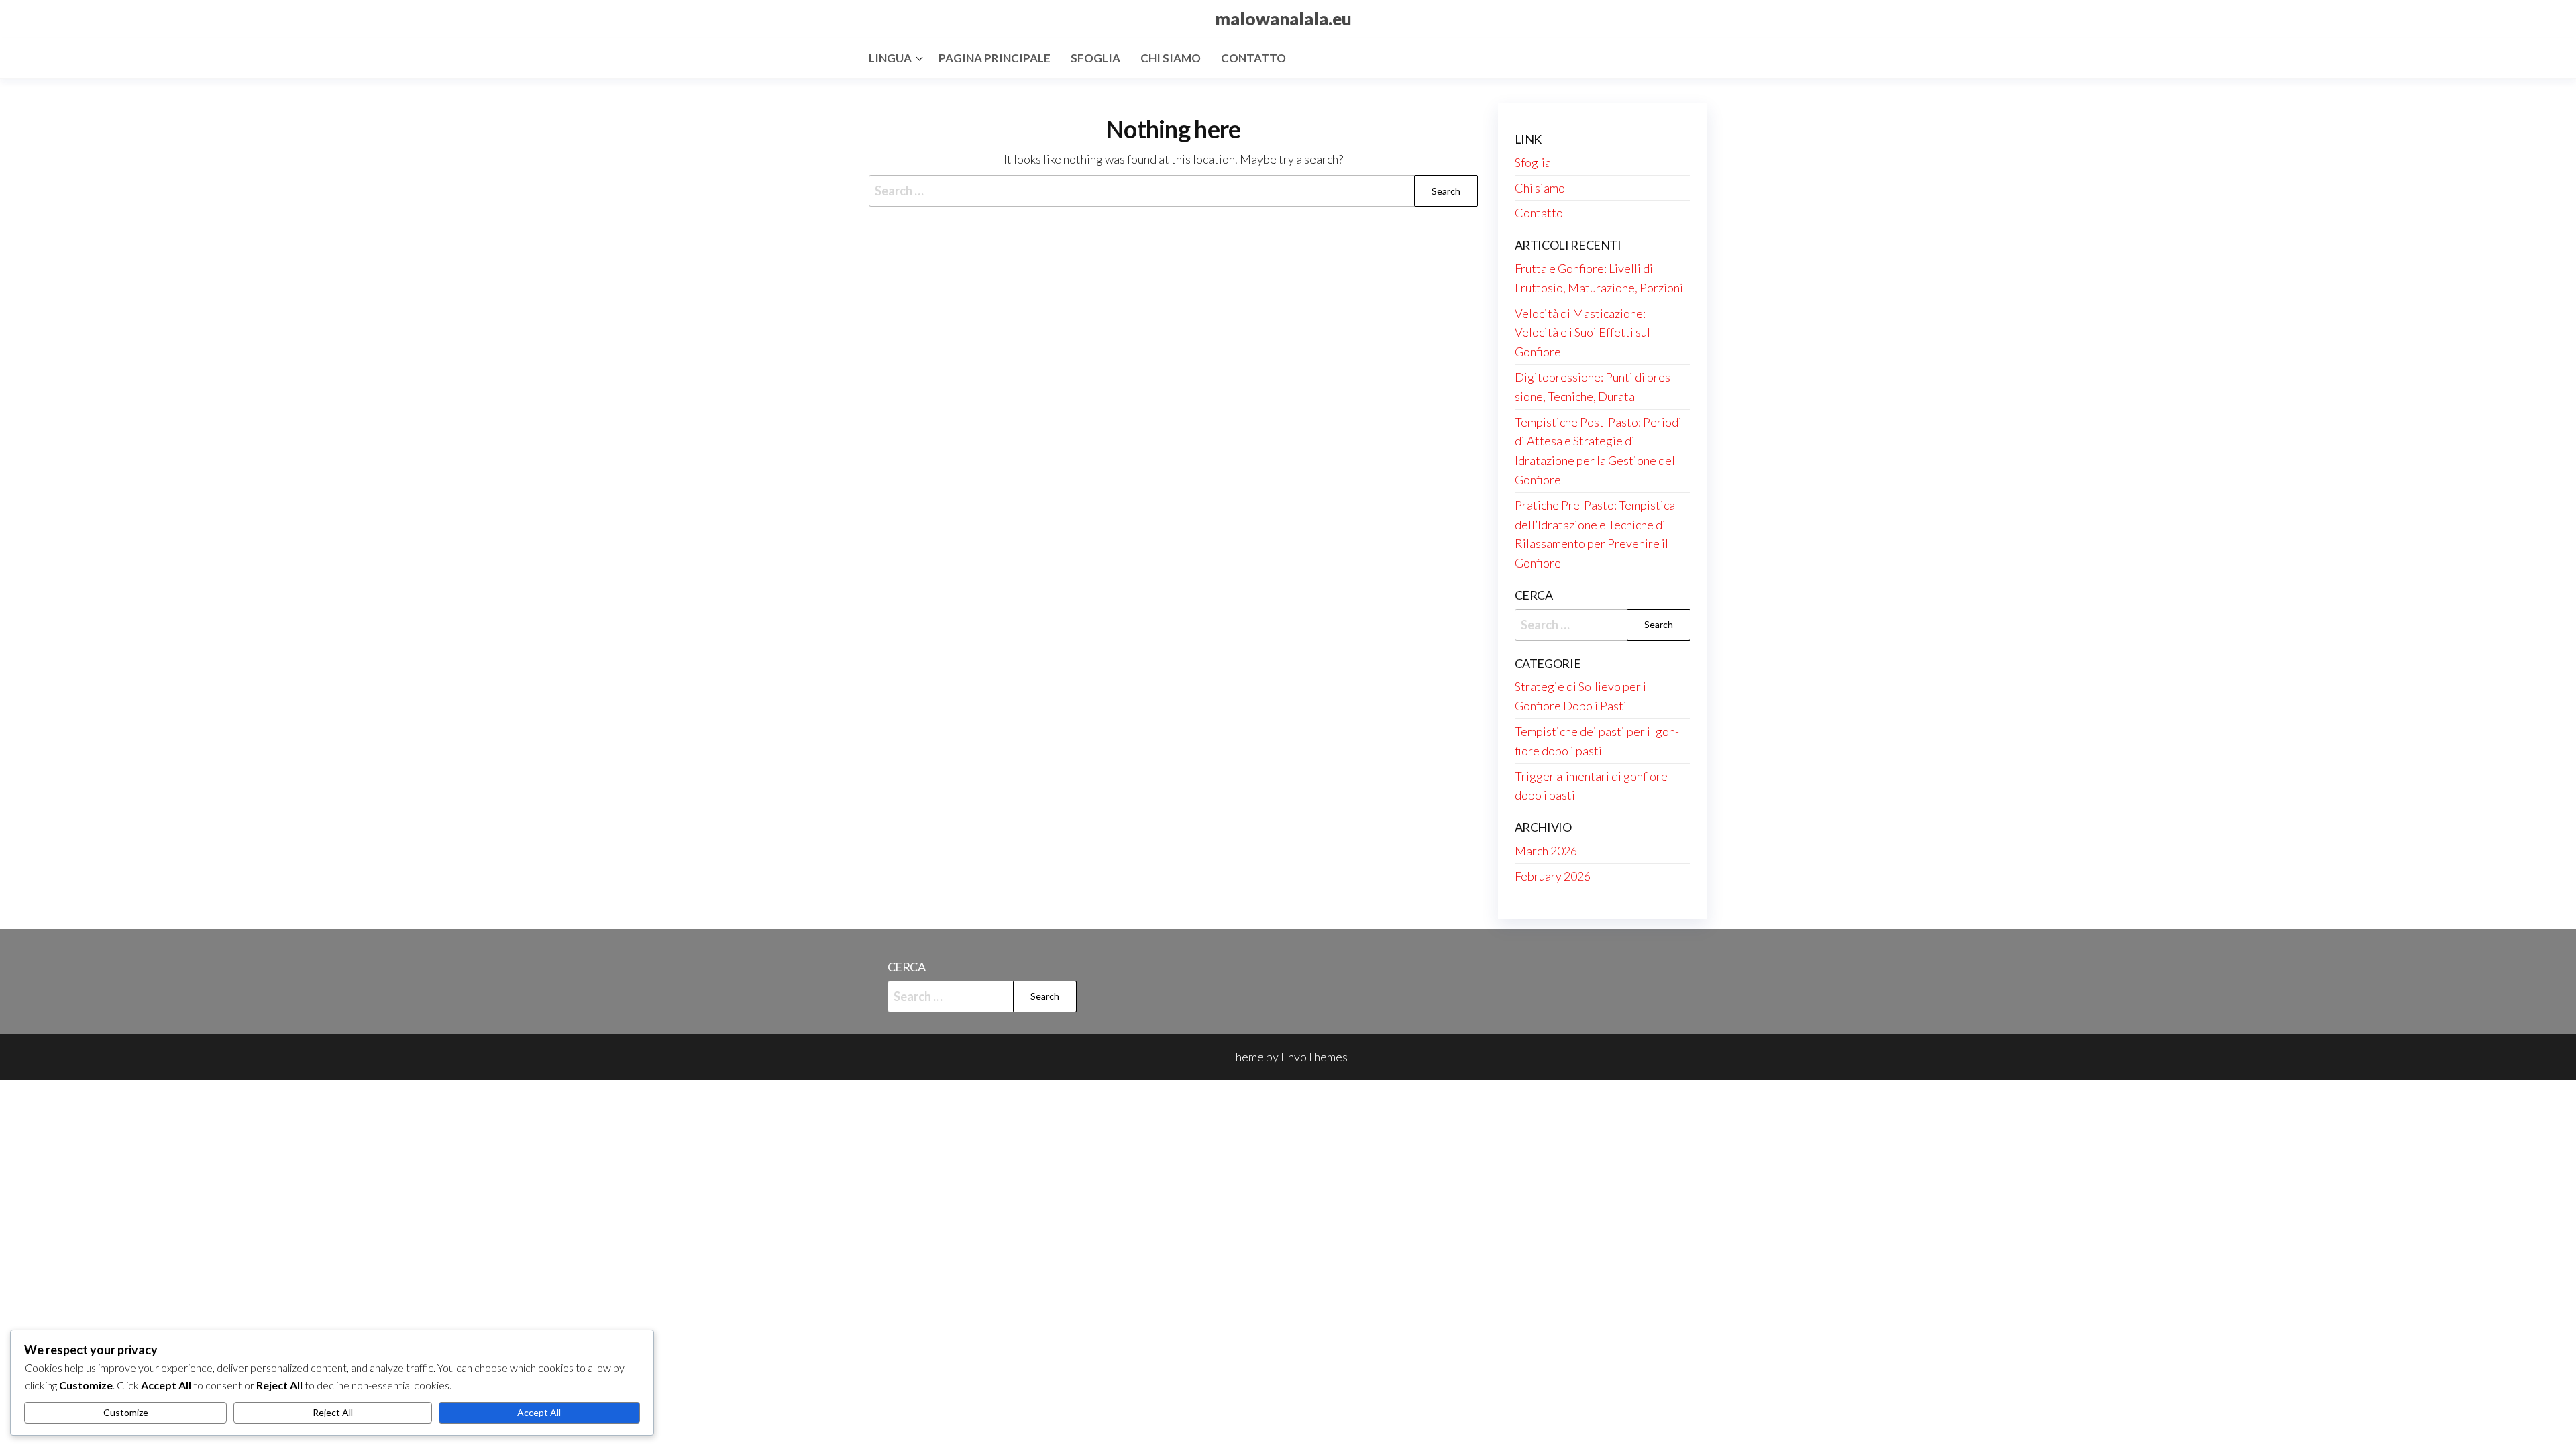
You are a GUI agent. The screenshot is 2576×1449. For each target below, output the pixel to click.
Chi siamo (1171, 58)
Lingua (890, 58)
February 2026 (1553, 876)
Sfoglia (1095, 58)
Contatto (1253, 58)
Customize (126, 1412)
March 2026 (1546, 851)
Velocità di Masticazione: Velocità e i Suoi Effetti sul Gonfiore (1582, 333)
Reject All (333, 1412)
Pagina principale (995, 58)
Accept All (539, 1412)
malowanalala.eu (1283, 19)
